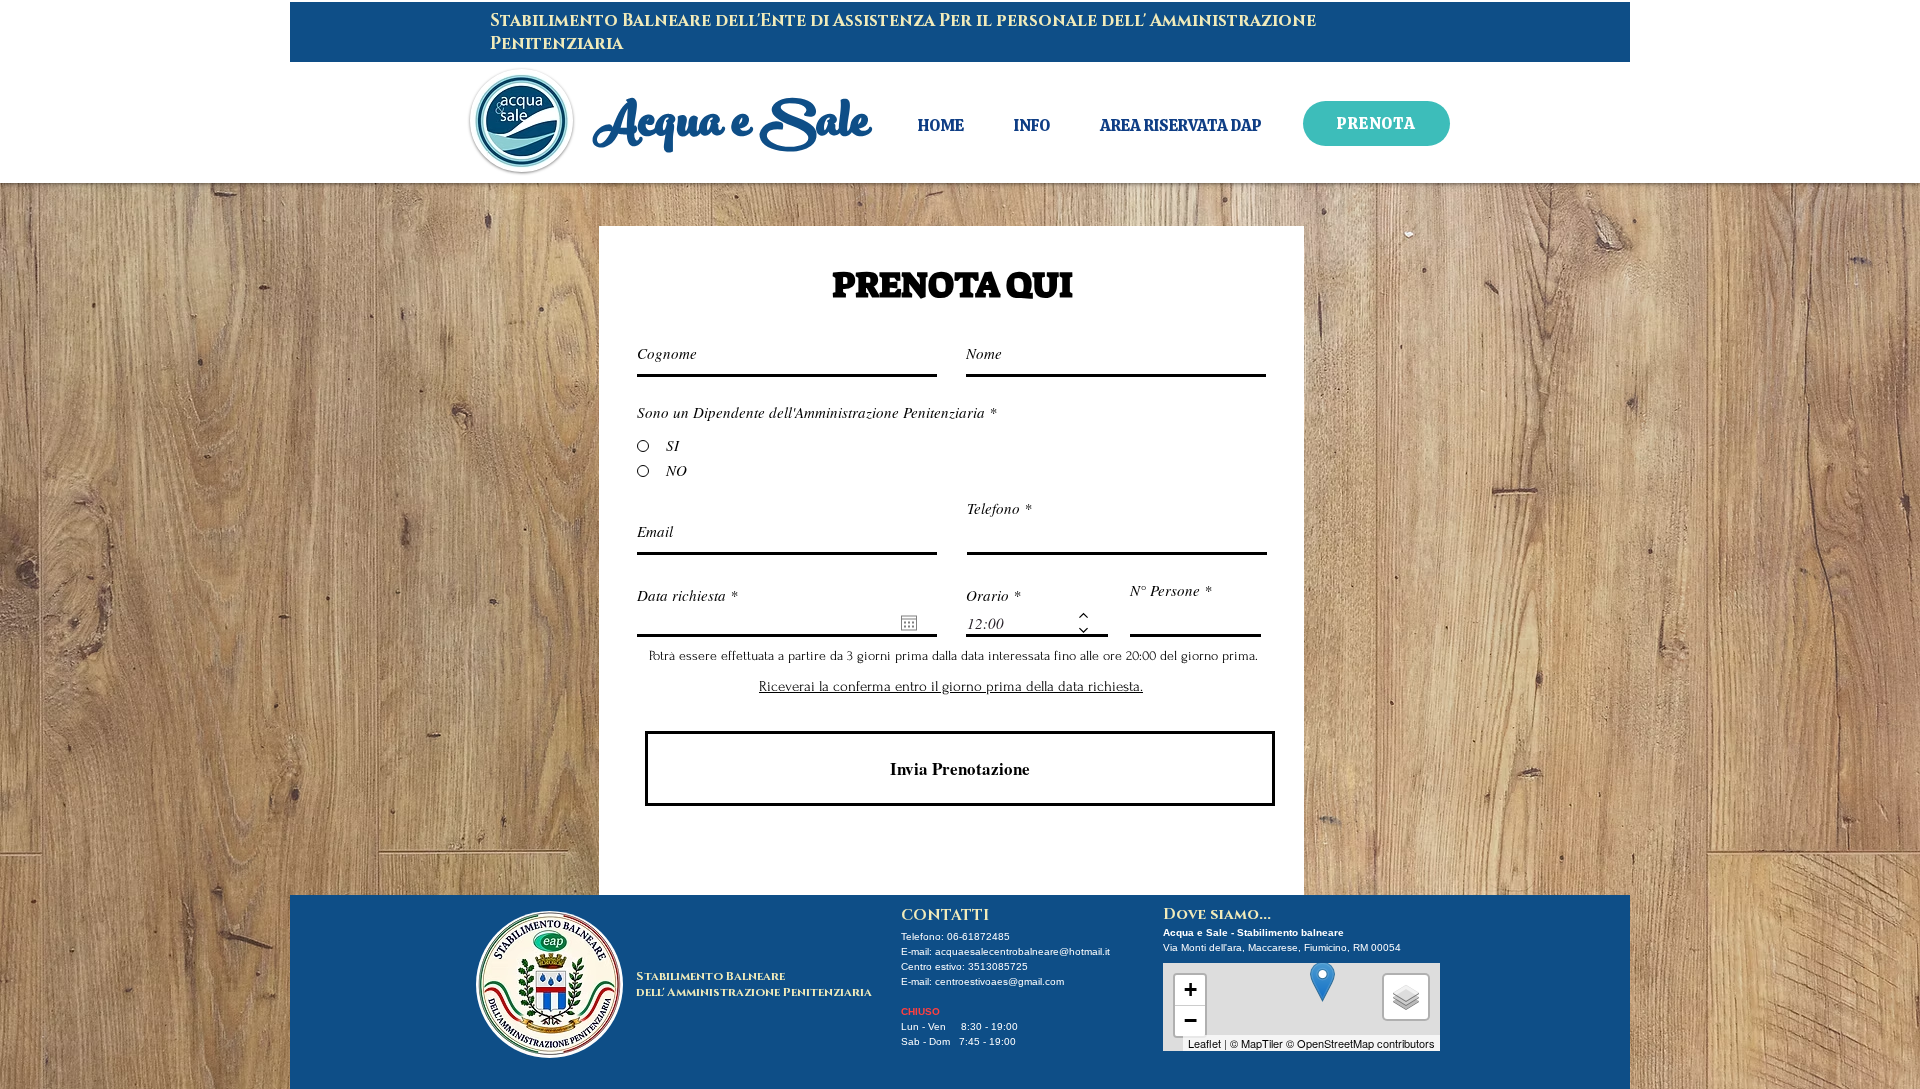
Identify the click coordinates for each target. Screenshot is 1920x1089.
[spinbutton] (1022, 623)
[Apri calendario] (909, 623)
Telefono (993, 508)
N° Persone (1165, 590)
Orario (987, 595)
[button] (1032, 126)
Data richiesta (691, 595)
